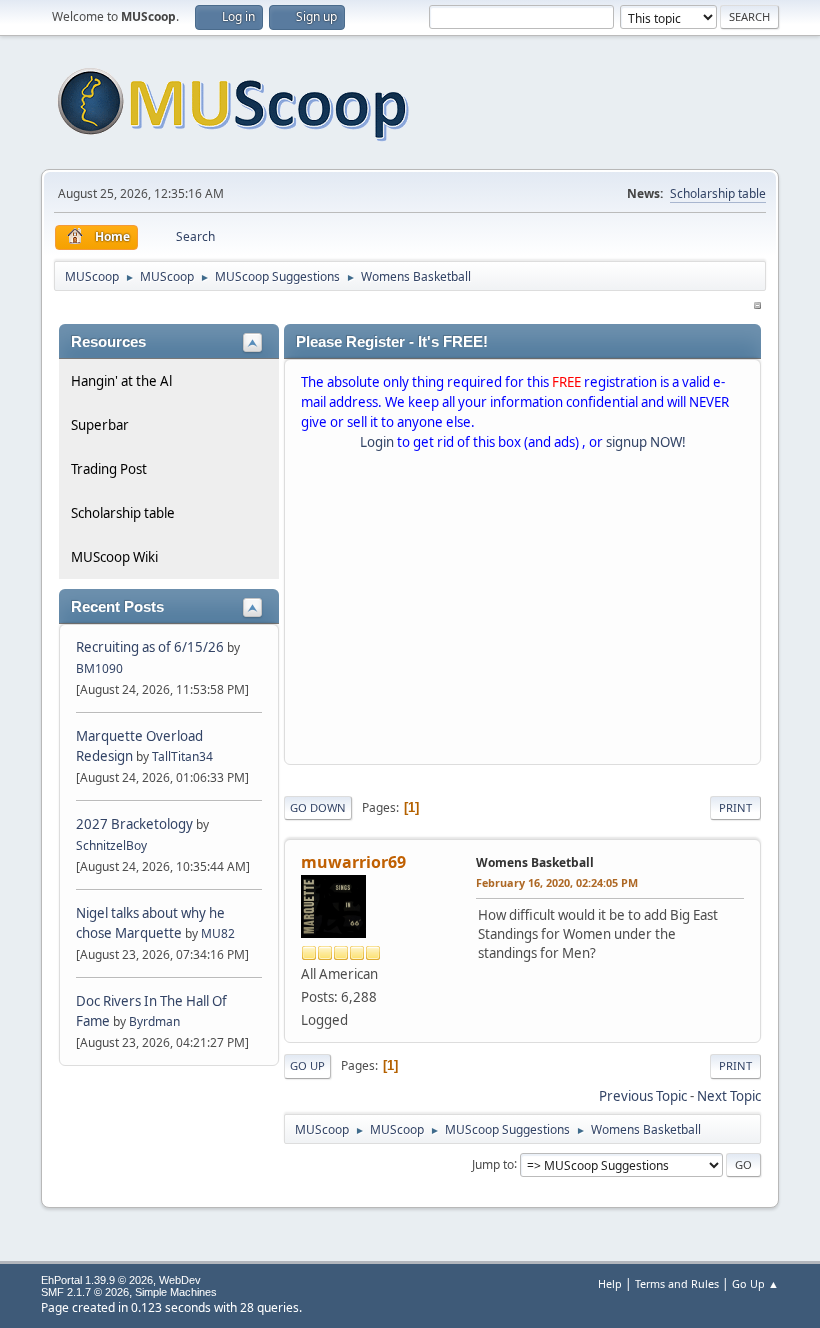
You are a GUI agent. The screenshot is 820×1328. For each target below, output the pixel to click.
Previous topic (643, 1096)
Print (735, 807)
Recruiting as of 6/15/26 (150, 647)
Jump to (493, 1163)
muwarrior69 (353, 862)
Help (610, 1283)
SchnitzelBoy (111, 845)
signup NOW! (646, 442)
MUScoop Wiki (114, 557)
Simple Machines (176, 1292)
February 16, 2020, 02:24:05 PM (557, 882)
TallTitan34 (182, 756)
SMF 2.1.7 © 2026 (85, 1292)
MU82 (218, 933)
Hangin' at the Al (121, 381)
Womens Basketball (535, 862)
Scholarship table (718, 193)
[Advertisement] (522, 612)
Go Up (307, 1065)
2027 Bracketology (136, 824)
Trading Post (109, 469)
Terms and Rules (677, 1283)
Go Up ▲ (755, 1283)
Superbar (100, 425)
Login (377, 442)
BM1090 (99, 668)
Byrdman (154, 1021)
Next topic (729, 1096)
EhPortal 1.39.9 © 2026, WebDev (121, 1280)
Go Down (318, 807)
